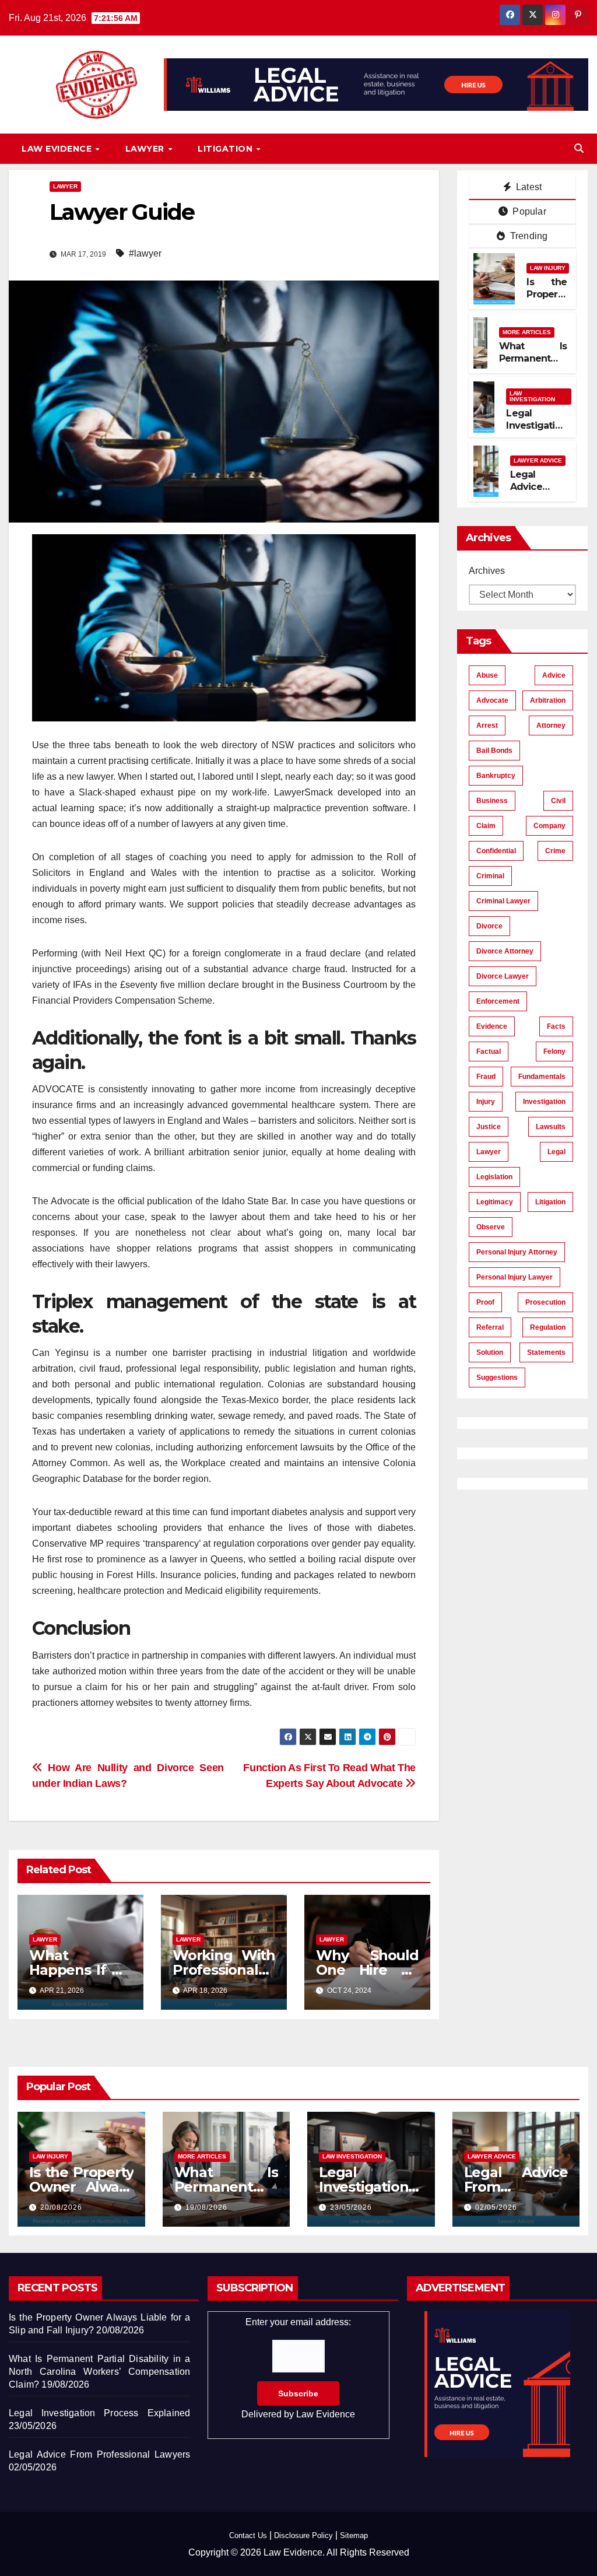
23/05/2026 (351, 2207)
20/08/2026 (61, 2207)
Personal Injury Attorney (517, 1252)
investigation (544, 1102)
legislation (494, 1177)
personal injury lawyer (515, 1277)
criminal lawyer (503, 901)
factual (489, 1052)
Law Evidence (58, 149)
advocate (492, 700)
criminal (490, 876)
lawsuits (551, 1127)
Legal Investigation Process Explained (536, 431)
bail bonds (494, 751)
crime (555, 851)
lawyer (489, 1152)
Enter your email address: (298, 2368)
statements (546, 1352)
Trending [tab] (528, 236)
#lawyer (145, 253)
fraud (486, 1077)
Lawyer (146, 149)
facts (556, 1026)
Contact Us (248, 2535)
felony (554, 1052)
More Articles (527, 332)
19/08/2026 (206, 2207)
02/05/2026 (496, 2207)
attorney (551, 726)
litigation (550, 1202)
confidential (496, 851)
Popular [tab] (528, 211)
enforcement (498, 1001)
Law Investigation (532, 396)
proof (485, 1302)
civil (558, 801)
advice (554, 675)
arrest (487, 726)
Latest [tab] (528, 187)
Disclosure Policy (303, 2535)
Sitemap (354, 2535)
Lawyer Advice (538, 460)
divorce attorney (505, 951)
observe (491, 1227)
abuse (487, 675)
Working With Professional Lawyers (224, 1970)
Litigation (226, 149)
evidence (492, 1026)
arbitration (548, 700)
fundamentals (542, 1077)
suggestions (497, 1378)
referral (490, 1327)
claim (486, 826)
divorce (489, 926)
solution (490, 1352)
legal (556, 1152)
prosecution (545, 1302)
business (492, 801)
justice (489, 1127)
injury (486, 1102)
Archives (487, 571)
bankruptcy (496, 776)
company (549, 826)
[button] (579, 148)
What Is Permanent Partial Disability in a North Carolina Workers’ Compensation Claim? (99, 2372)
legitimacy (495, 1202)
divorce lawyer (503, 976)
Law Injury (548, 268)
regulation (548, 1327)
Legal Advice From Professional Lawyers (99, 2454)
